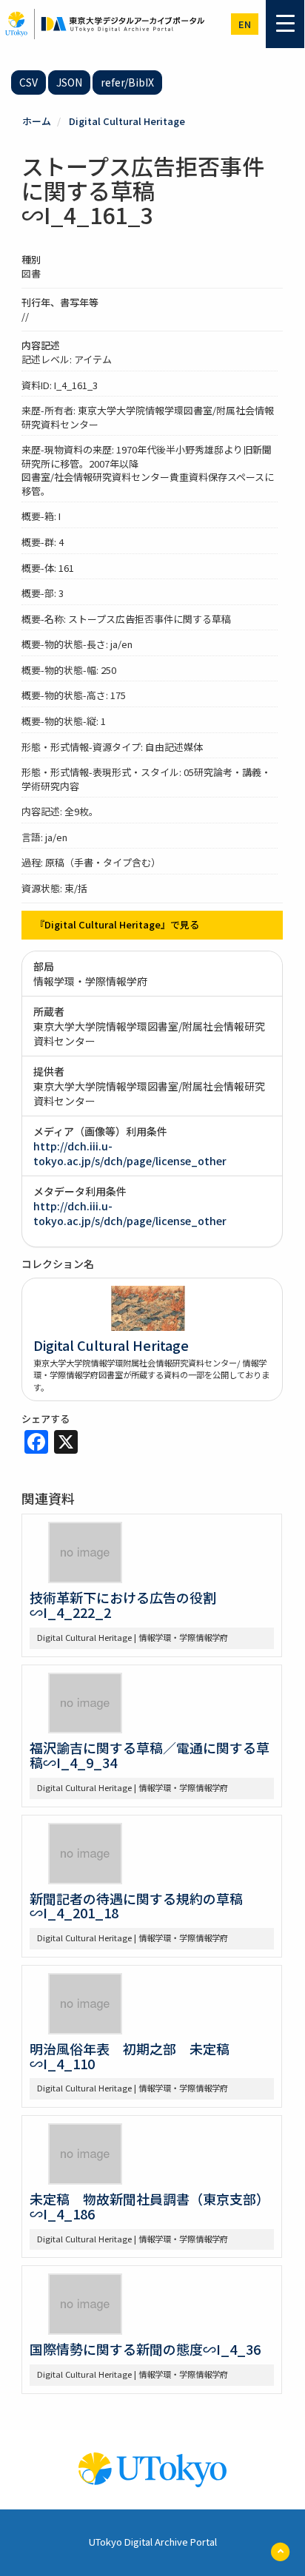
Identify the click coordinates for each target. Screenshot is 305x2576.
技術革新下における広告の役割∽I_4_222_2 (123, 1605)
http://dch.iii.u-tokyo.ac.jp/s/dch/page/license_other (130, 1153)
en (245, 24)
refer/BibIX (127, 82)
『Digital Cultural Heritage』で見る (117, 924)
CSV (29, 82)
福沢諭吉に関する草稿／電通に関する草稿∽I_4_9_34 (150, 1755)
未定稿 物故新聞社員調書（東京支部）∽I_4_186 (150, 2206)
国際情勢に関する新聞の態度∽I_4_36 (145, 2349)
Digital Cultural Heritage (127, 121)
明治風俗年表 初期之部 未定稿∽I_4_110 (130, 2056)
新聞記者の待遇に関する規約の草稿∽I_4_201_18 (136, 1906)
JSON (69, 82)
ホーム (37, 121)
